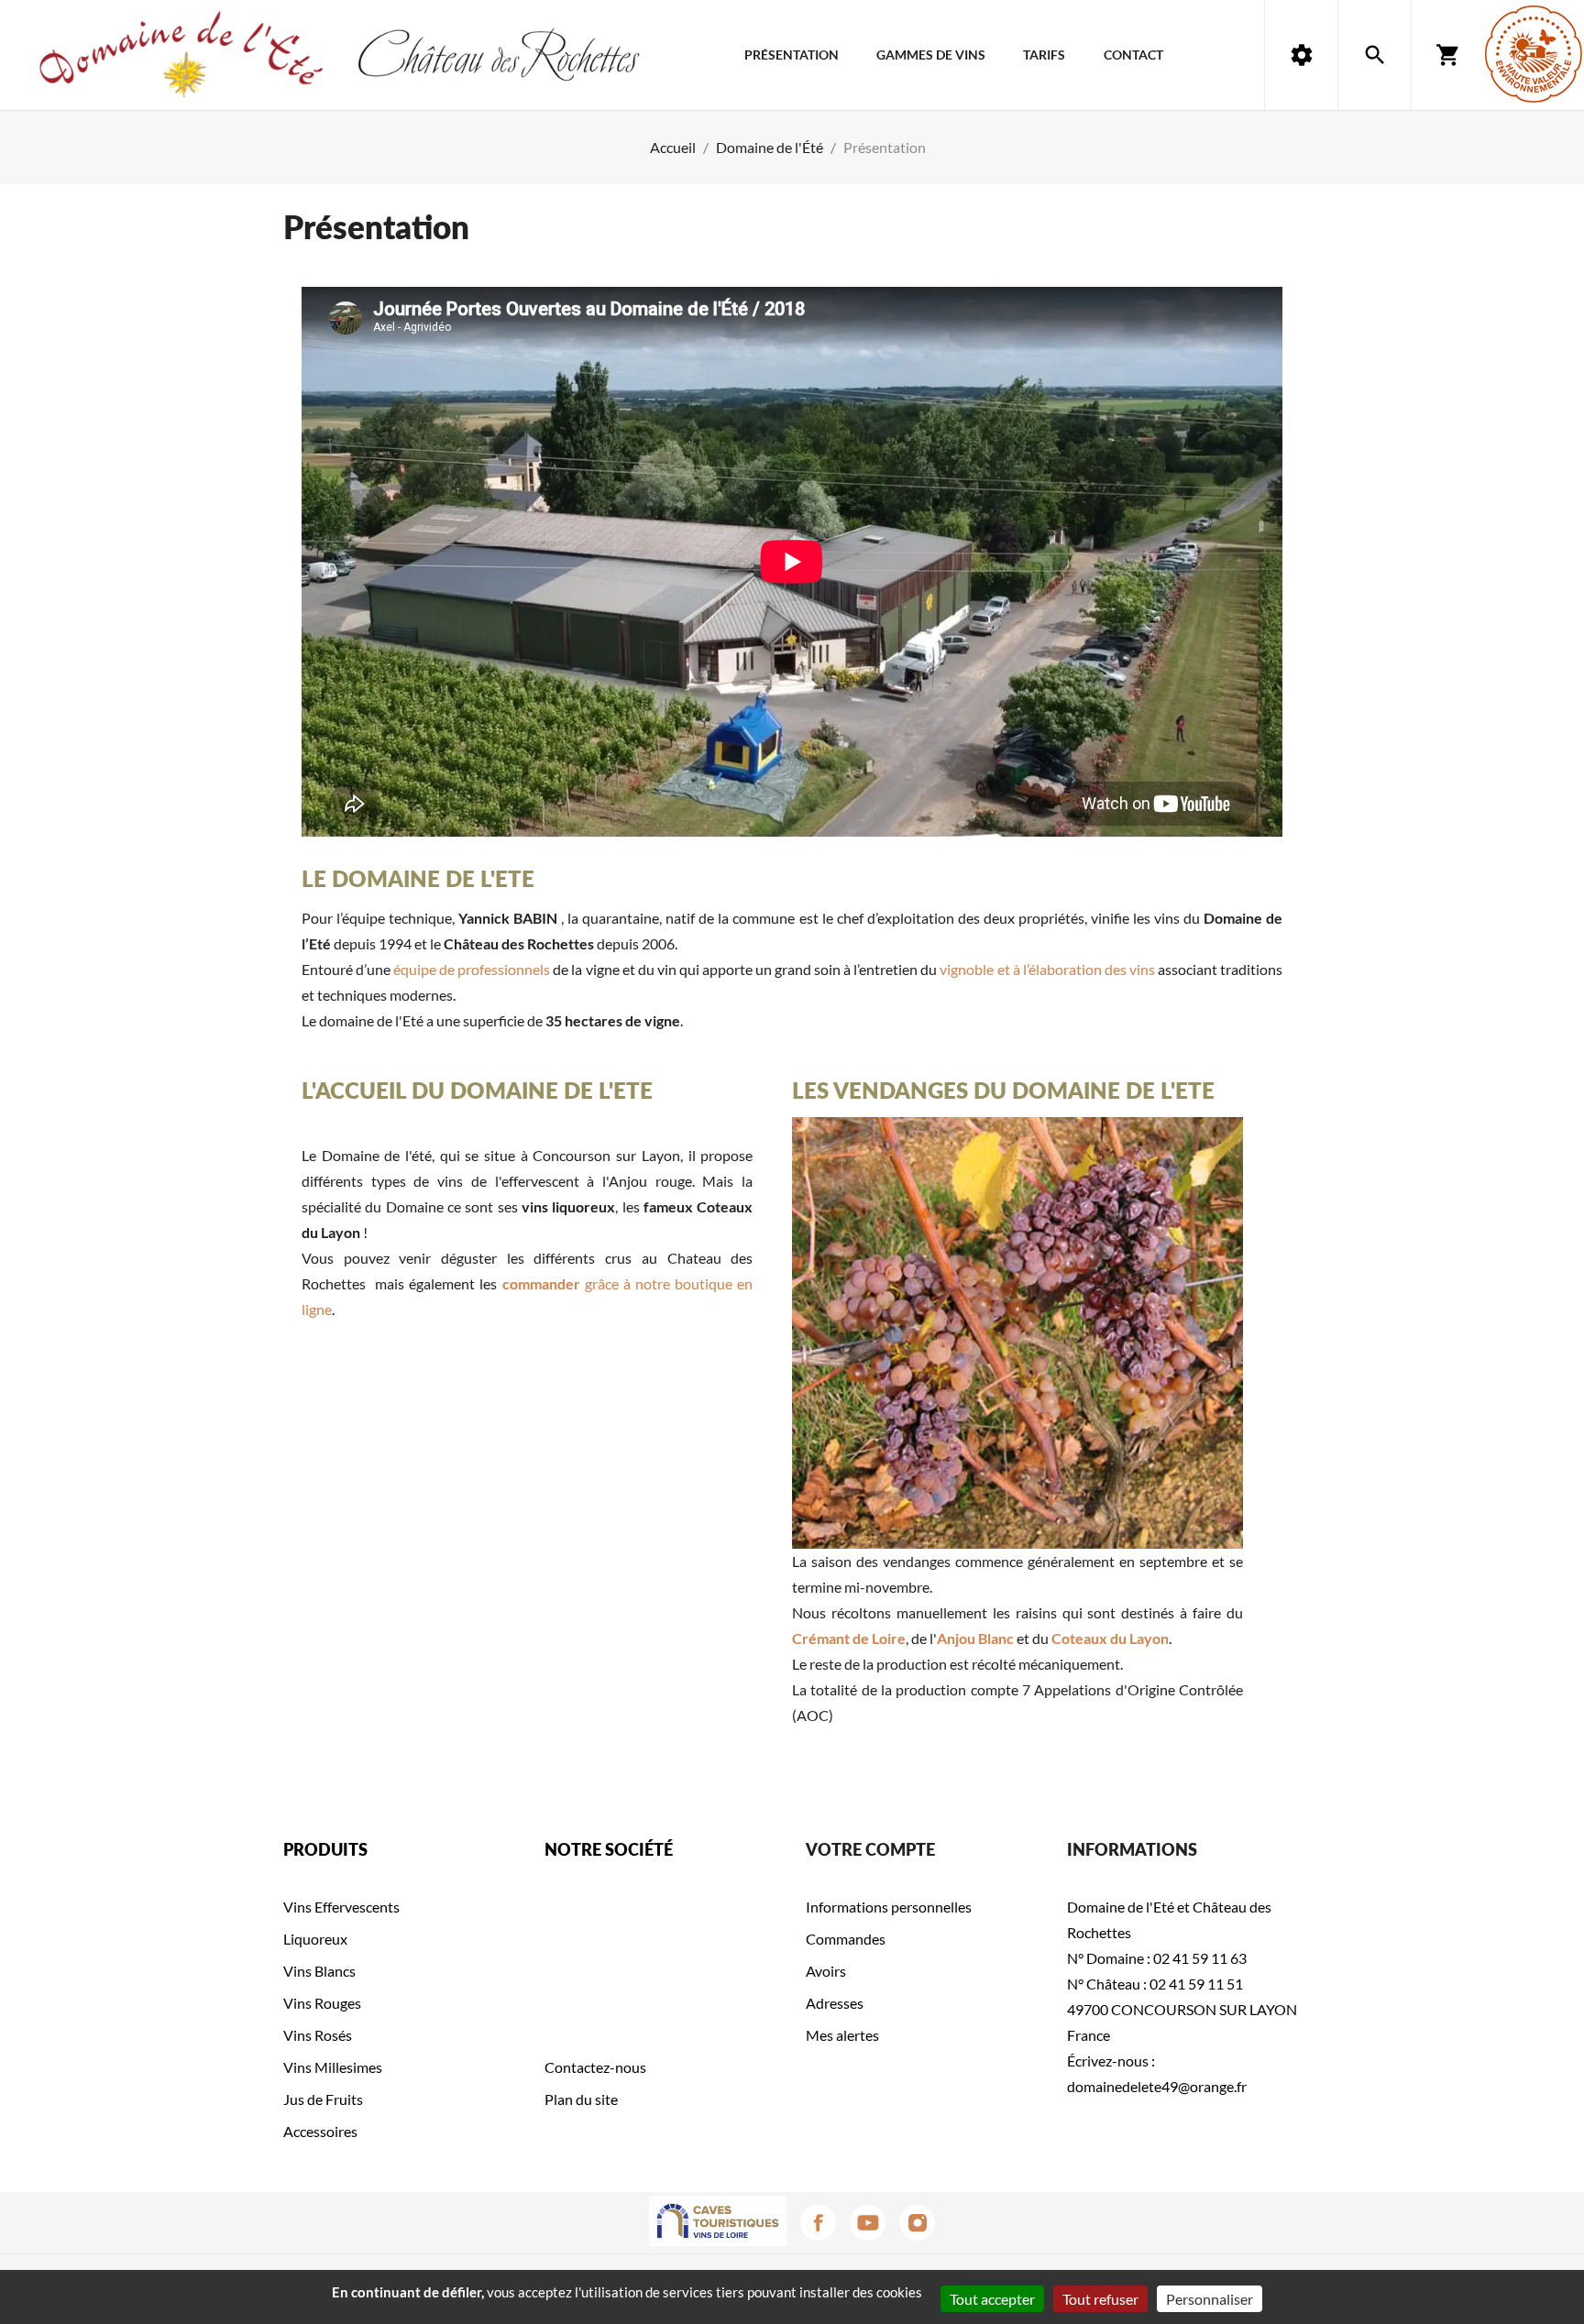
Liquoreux (315, 1939)
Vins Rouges (322, 2003)
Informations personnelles (889, 1907)
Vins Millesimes (333, 2067)
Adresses (835, 2003)
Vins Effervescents (341, 1907)
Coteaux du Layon (1110, 1638)
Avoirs (826, 1971)
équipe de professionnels (472, 969)
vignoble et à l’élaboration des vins (1047, 969)
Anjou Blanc (975, 1638)
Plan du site (581, 2099)
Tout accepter (992, 2299)
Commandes (846, 1939)
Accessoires (320, 2131)
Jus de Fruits (323, 2099)
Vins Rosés (318, 2035)
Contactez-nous (595, 2067)
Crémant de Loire (849, 1638)
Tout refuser (1100, 2299)
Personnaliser (1210, 2299)
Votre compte (870, 1849)
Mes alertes (842, 2035)
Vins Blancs (319, 1971)
